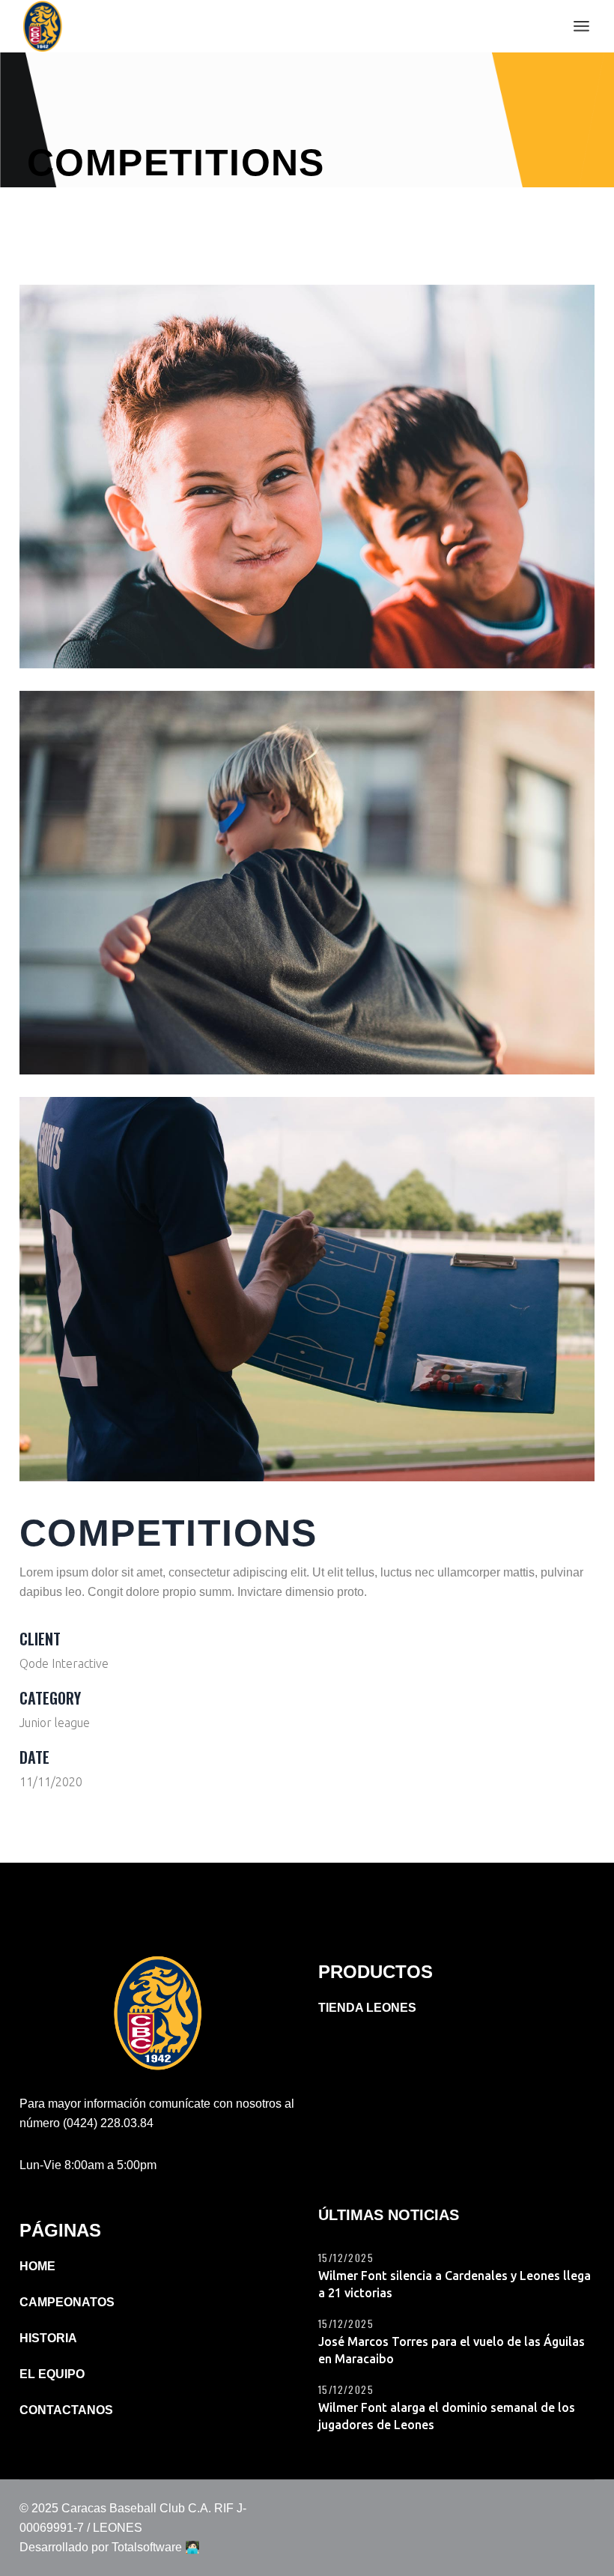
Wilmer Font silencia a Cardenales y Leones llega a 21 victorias (455, 2284)
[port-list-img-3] (307, 1289)
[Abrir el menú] (581, 26)
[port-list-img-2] (307, 883)
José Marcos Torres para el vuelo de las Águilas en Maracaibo (452, 2350)
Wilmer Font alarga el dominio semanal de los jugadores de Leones (447, 2416)
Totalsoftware (147, 2547)
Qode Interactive (64, 1663)
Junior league (55, 1723)
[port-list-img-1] (307, 477)
